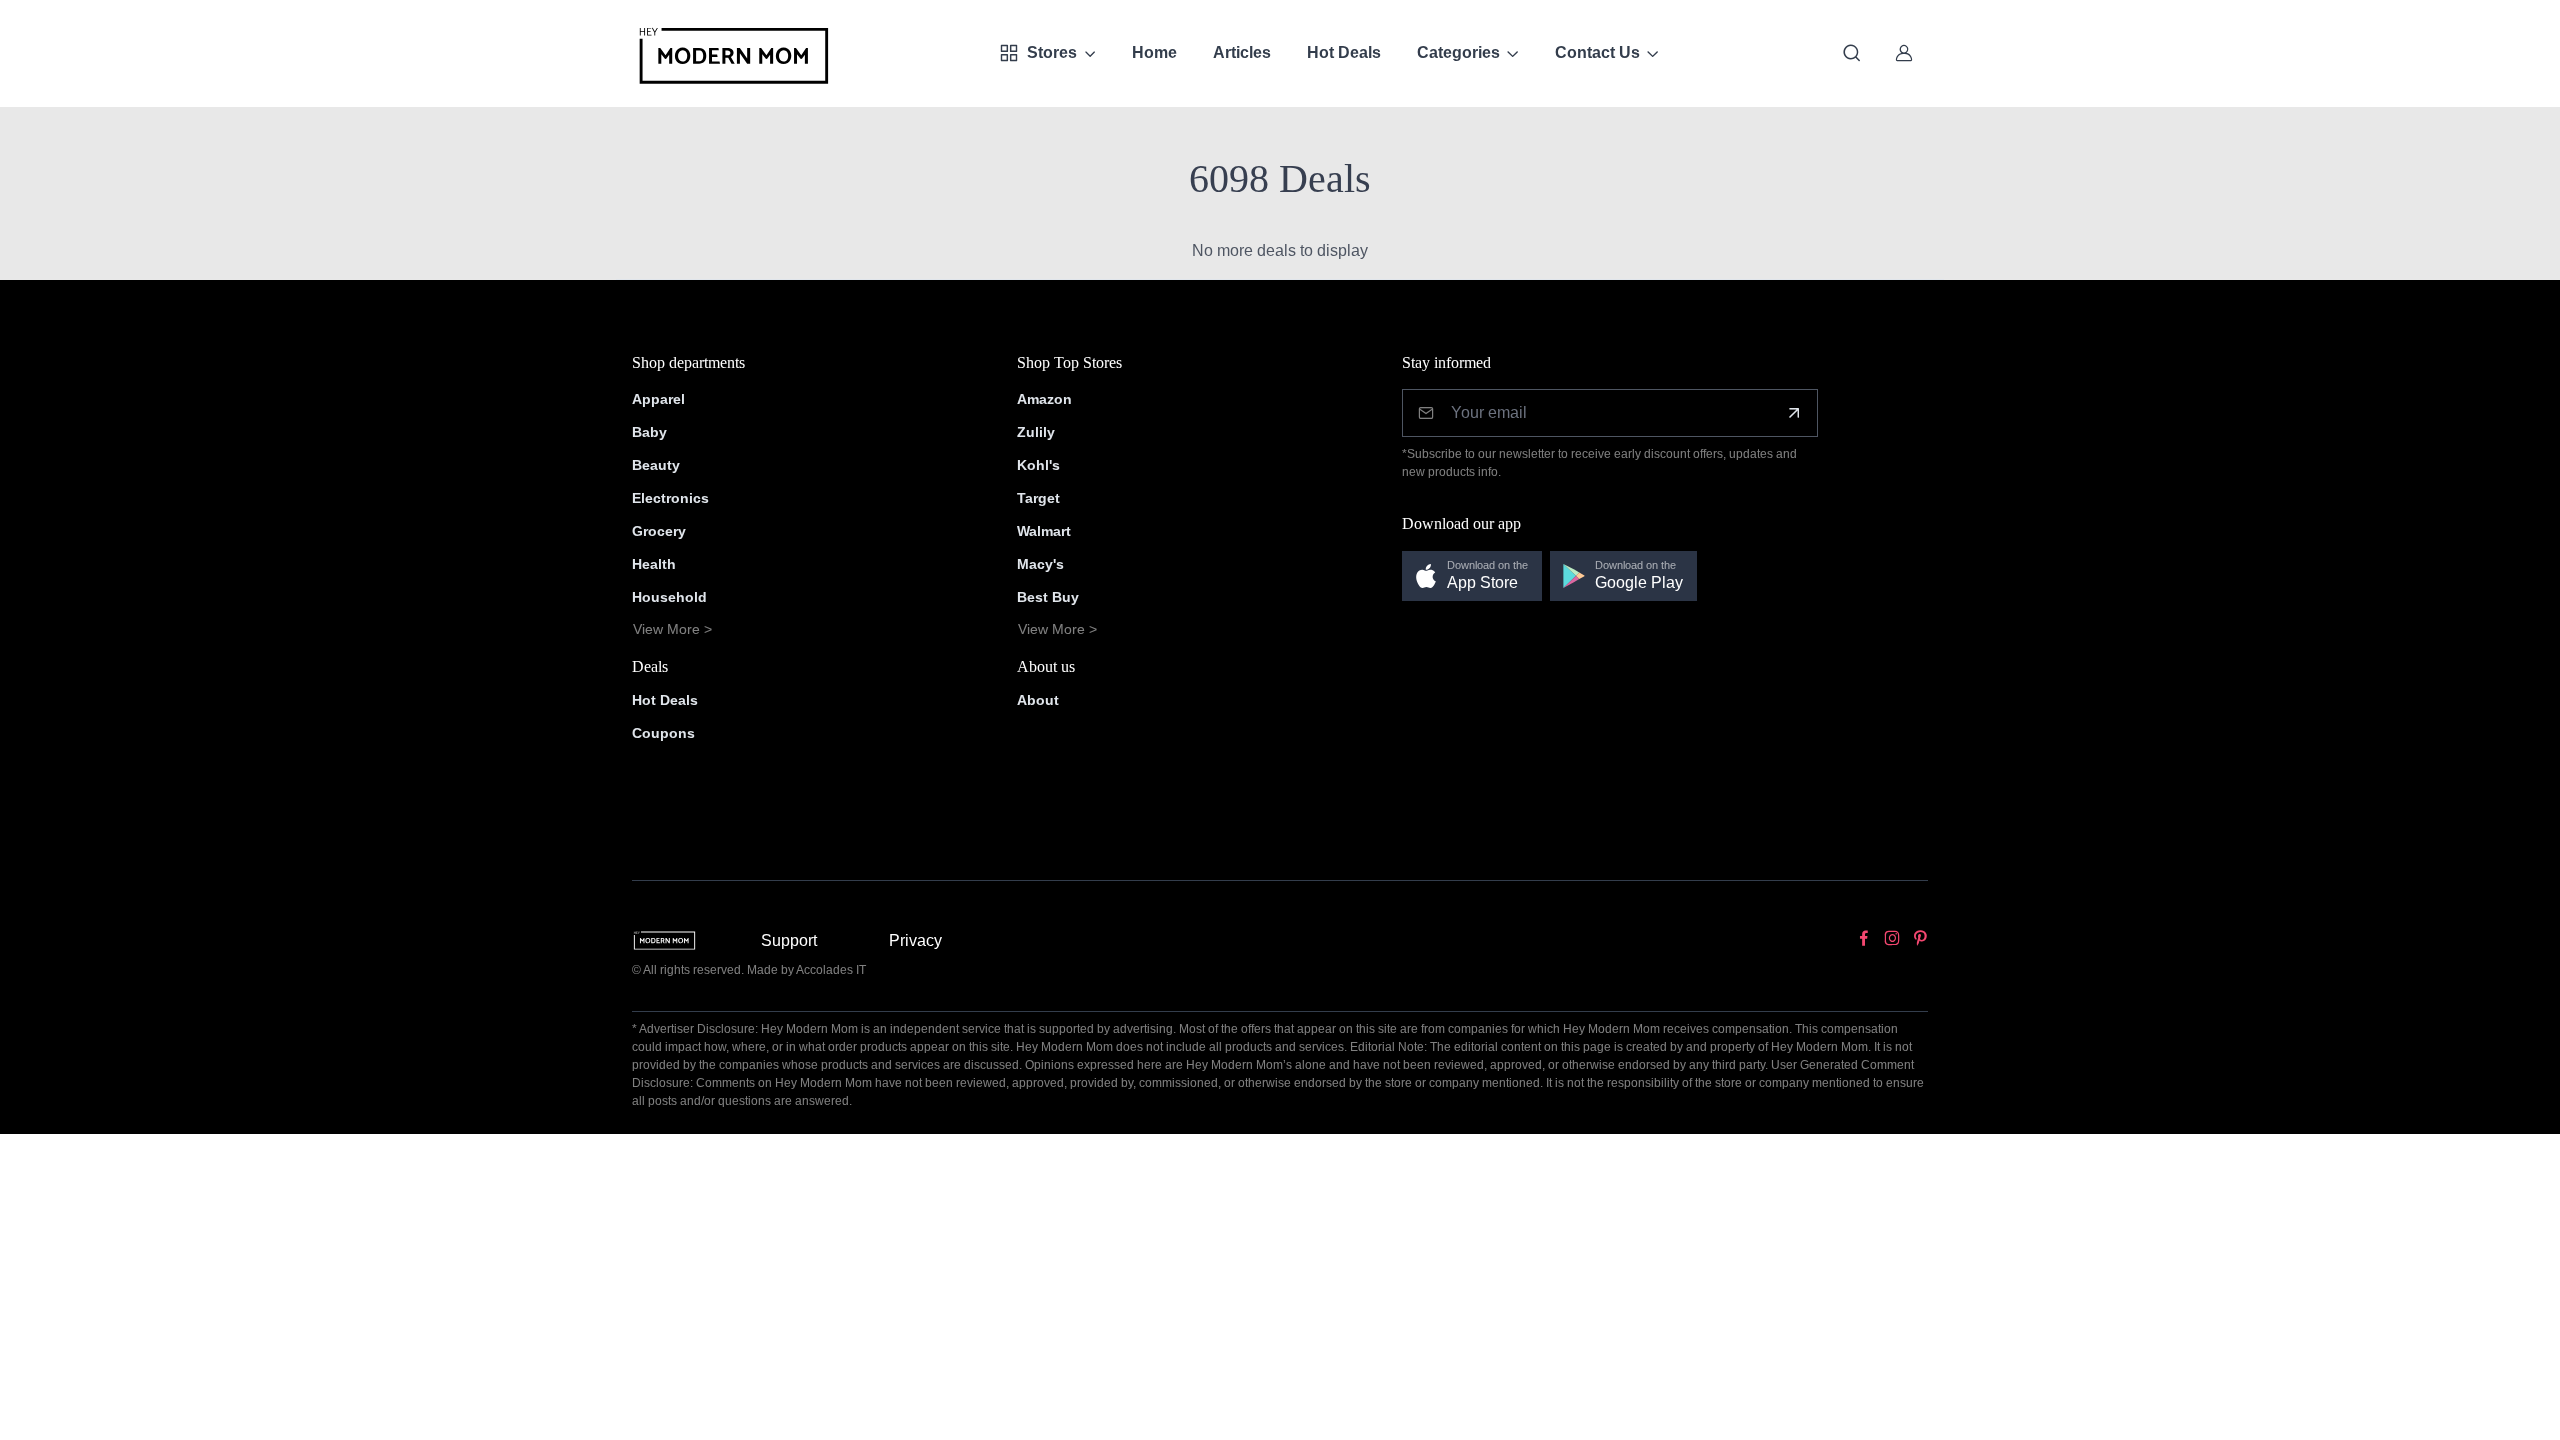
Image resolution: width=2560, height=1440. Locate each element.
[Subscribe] (1794, 413)
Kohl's (1038, 465)
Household (669, 597)
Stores (1052, 52)
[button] (1472, 576)
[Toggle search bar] (1852, 53)
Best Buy (1048, 597)
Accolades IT (831, 970)
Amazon (1044, 399)
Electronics (670, 498)
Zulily (1036, 432)
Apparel (658, 399)
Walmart (1044, 531)
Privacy (915, 940)
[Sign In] (1904, 53)
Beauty (656, 465)
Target (1038, 498)
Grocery (659, 531)
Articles (1242, 52)
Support (789, 940)
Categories (1458, 52)
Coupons (663, 733)
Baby (649, 432)
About (1038, 700)
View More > (672, 629)
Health (654, 564)
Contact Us (1597, 52)
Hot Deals (1344, 52)
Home (1154, 52)
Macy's (1040, 564)
